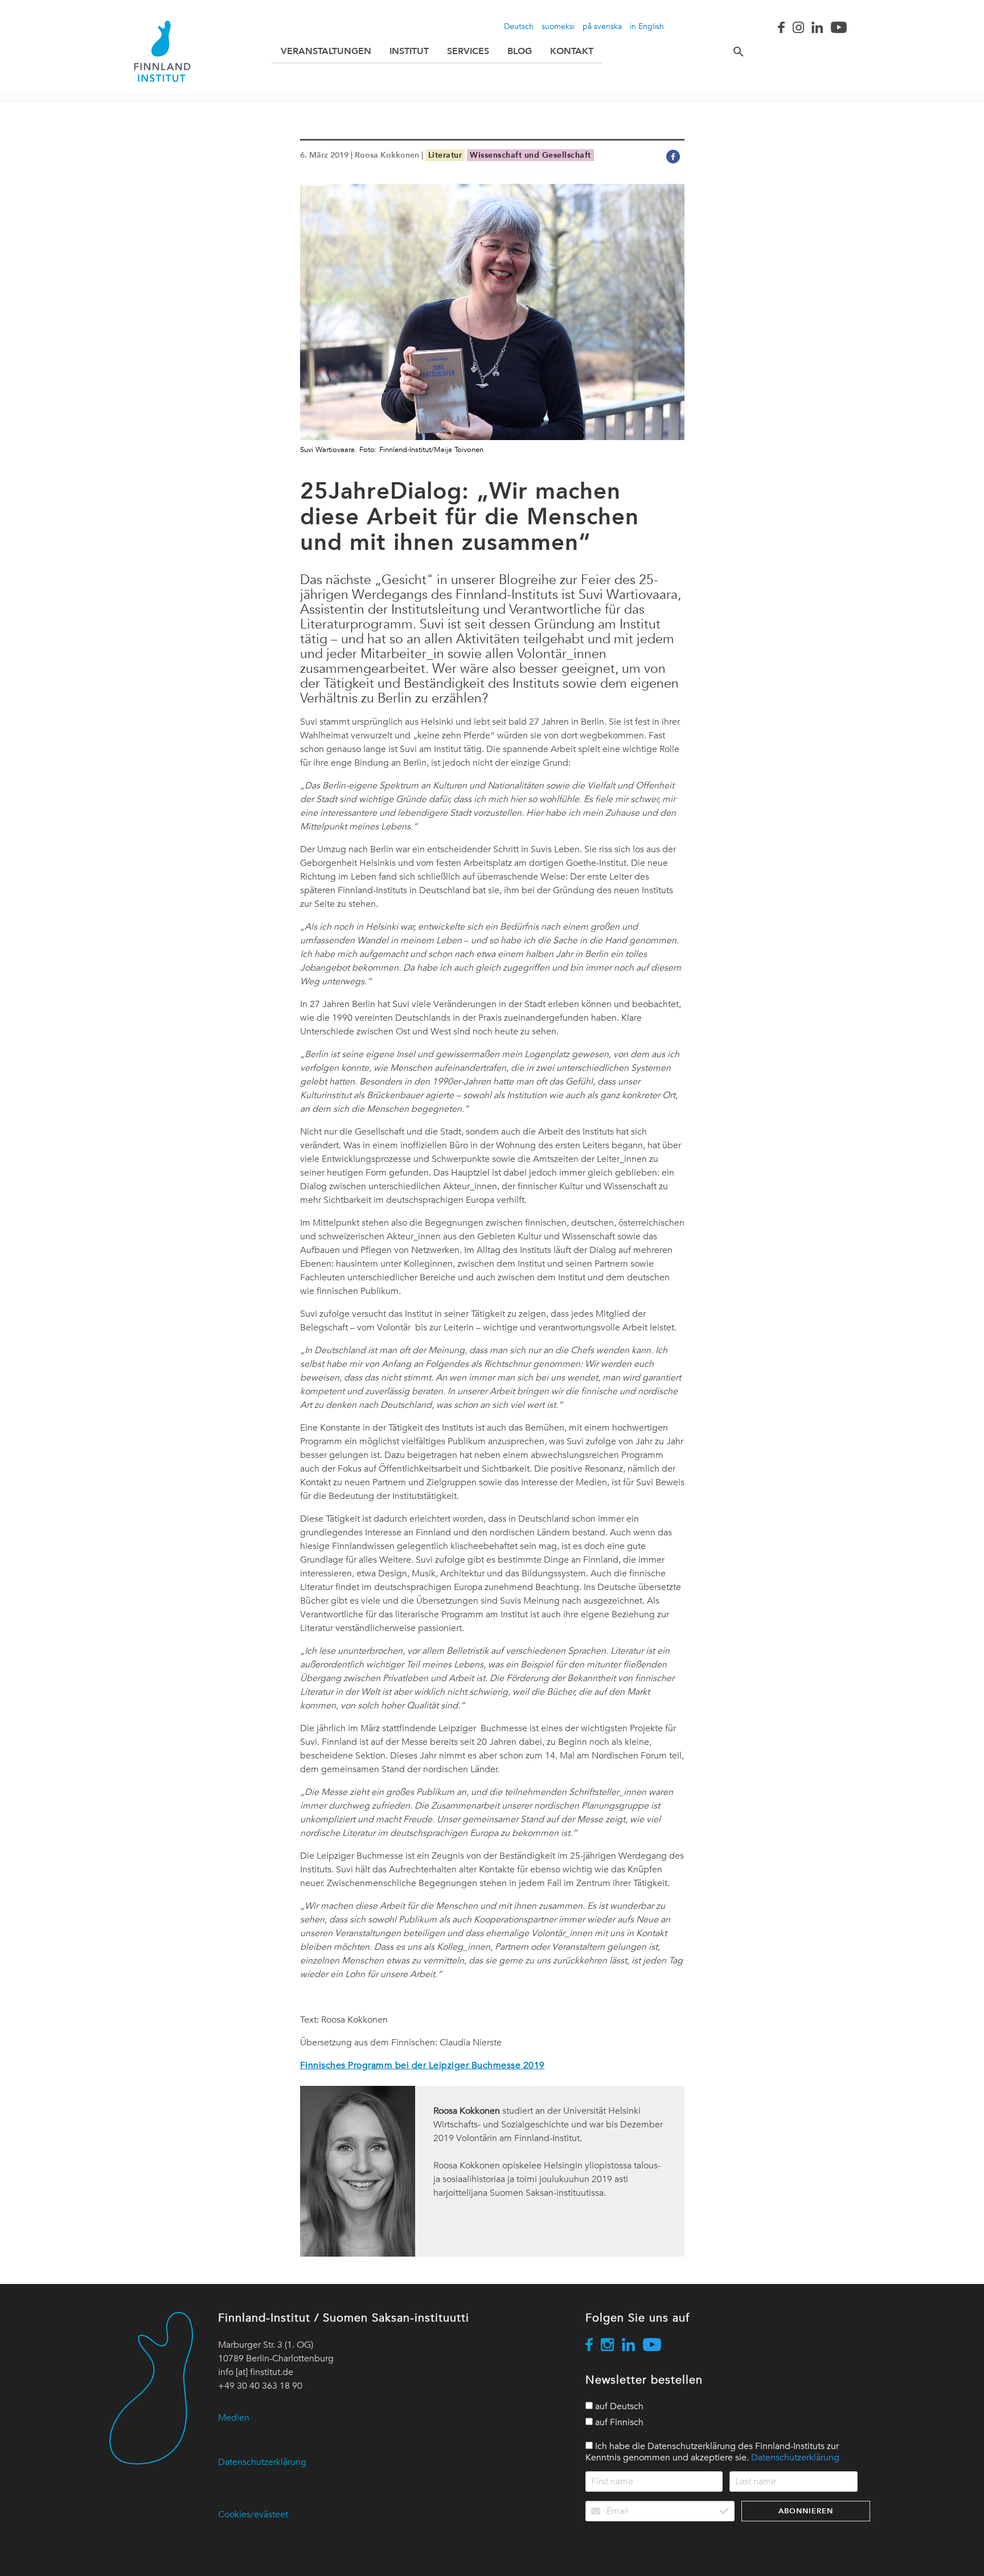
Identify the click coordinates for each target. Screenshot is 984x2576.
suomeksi (558, 26)
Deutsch (519, 26)
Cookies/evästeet (253, 2515)
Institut (409, 51)
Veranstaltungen (326, 51)
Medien (234, 2418)
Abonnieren (806, 2511)
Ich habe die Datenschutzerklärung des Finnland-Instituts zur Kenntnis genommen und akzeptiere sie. (712, 2452)
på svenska (602, 26)
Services (468, 51)
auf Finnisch (618, 2422)
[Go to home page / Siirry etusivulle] (162, 51)
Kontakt (572, 51)
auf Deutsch (618, 2406)
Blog (520, 51)
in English (647, 26)
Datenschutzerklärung (262, 2462)
